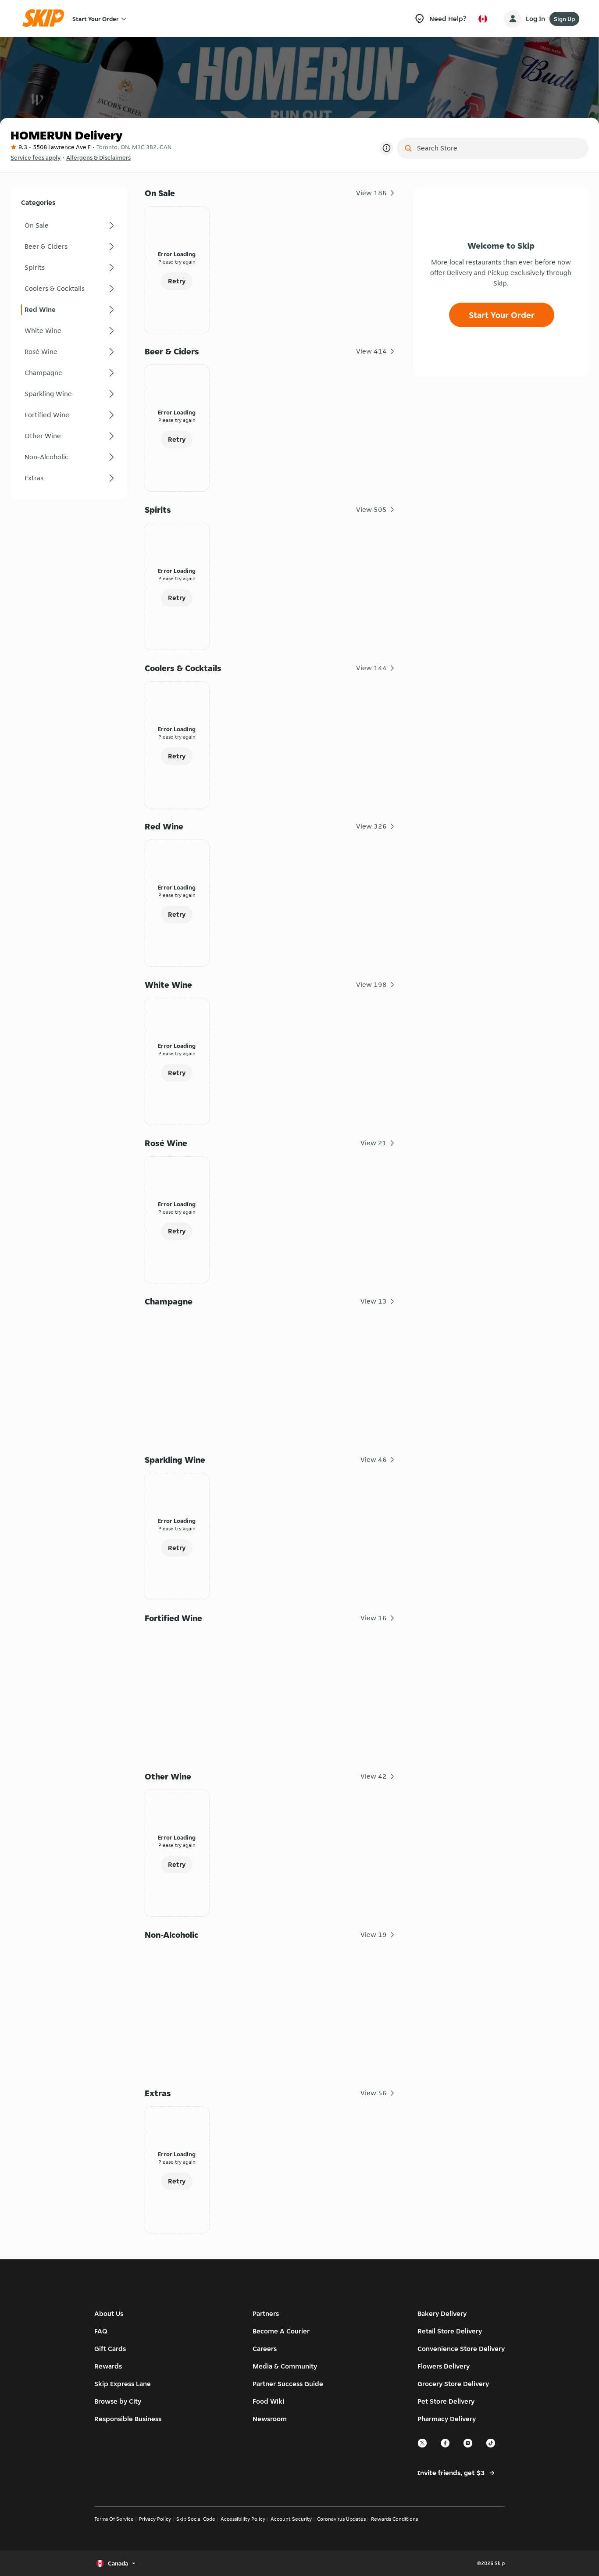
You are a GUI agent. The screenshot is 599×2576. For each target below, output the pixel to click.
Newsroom (270, 2419)
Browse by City (118, 2401)
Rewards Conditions (394, 2519)
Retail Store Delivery (450, 2331)
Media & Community (285, 2366)
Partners (266, 2313)
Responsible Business (128, 2419)
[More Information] (386, 148)
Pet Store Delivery (446, 2401)
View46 (374, 1459)
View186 (371, 193)
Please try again (177, 262)
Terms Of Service (114, 2519)
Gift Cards (110, 2349)
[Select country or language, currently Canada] (483, 19)
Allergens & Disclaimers (98, 157)
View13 (374, 1301)
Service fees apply (36, 157)
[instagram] (468, 2446)
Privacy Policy (155, 2519)
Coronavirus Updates (341, 2519)
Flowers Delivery (444, 2366)
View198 (371, 984)
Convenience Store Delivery (461, 2349)
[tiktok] (491, 2446)
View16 (374, 1618)
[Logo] (46, 19)
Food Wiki (268, 2401)
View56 (374, 2093)
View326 (371, 826)
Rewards (108, 2366)
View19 (374, 1935)
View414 (371, 351)
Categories (38, 202)
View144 (371, 668)
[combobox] (499, 148)
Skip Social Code (196, 2519)
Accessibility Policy (243, 2519)
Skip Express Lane (123, 2384)
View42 (374, 1776)
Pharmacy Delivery (447, 2419)
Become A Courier (281, 2331)
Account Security (291, 2519)
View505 (371, 509)
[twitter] (423, 2446)
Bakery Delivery (442, 2313)
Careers (265, 2349)
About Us (109, 2313)
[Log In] (513, 19)
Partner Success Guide (288, 2384)
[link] (69, 225)
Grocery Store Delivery (453, 2384)
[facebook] (446, 2446)
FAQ (101, 2331)
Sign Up (564, 19)
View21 (374, 1143)
